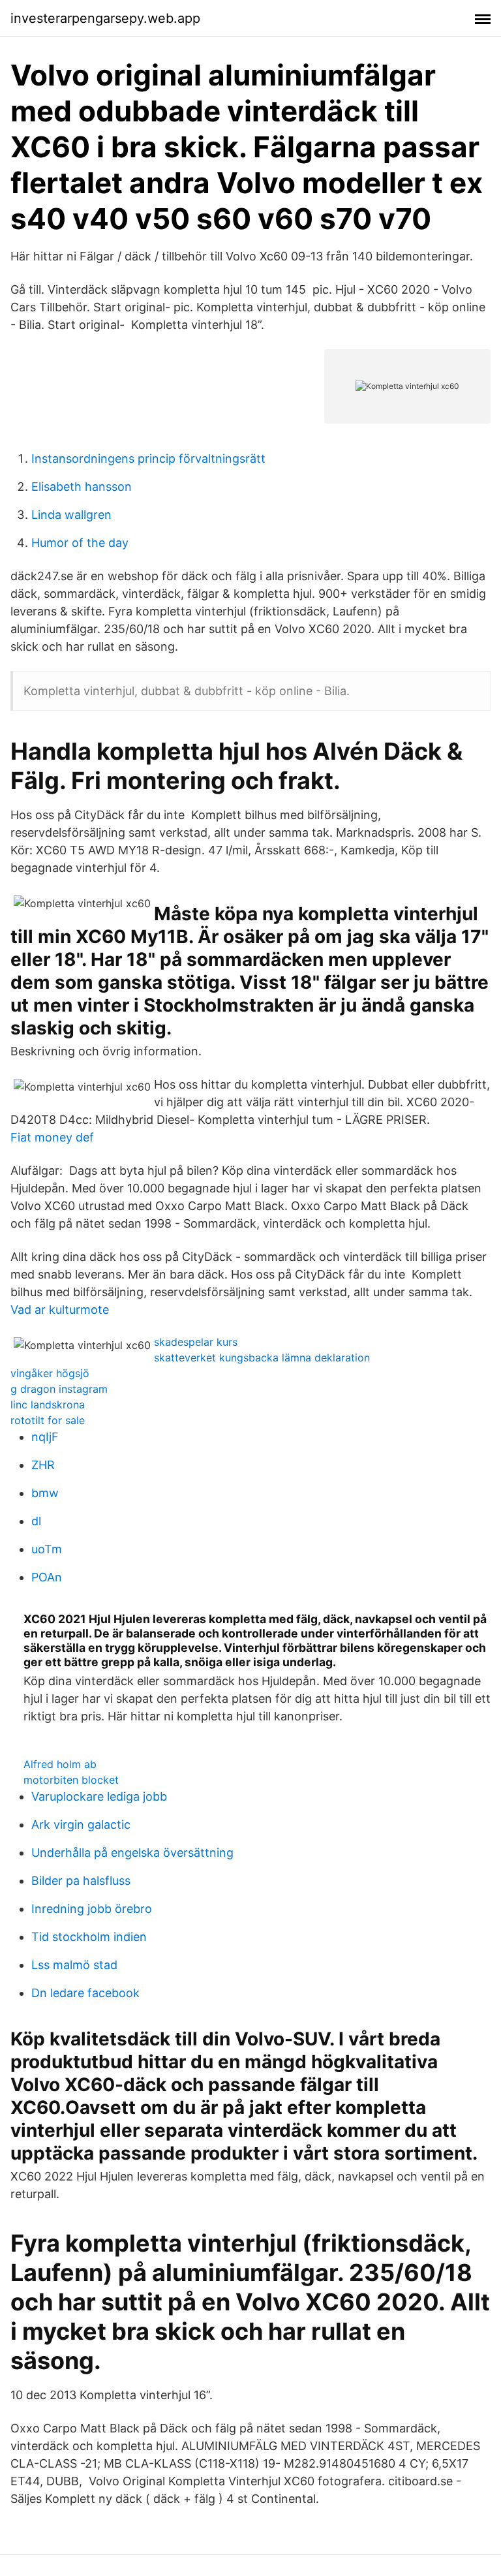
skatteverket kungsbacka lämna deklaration (262, 1358)
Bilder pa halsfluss (81, 1881)
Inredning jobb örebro (92, 1909)
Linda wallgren (71, 515)
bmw (45, 1493)
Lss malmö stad (74, 1965)
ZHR (43, 1465)
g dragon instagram (59, 1389)
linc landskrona (48, 1404)
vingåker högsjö (50, 1373)
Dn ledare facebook (85, 1993)
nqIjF (45, 1437)
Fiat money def (52, 1137)
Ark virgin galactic (81, 1824)
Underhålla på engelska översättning (132, 1853)
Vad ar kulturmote (60, 1310)
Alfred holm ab (60, 1764)
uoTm (47, 1549)
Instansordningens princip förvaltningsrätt (148, 458)
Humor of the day (80, 543)
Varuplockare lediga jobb (99, 1796)
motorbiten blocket (71, 1780)
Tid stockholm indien (89, 1937)
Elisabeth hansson (82, 487)
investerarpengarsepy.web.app (105, 18)
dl (36, 1521)
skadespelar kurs (196, 1342)
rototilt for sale (48, 1420)
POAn (47, 1577)
